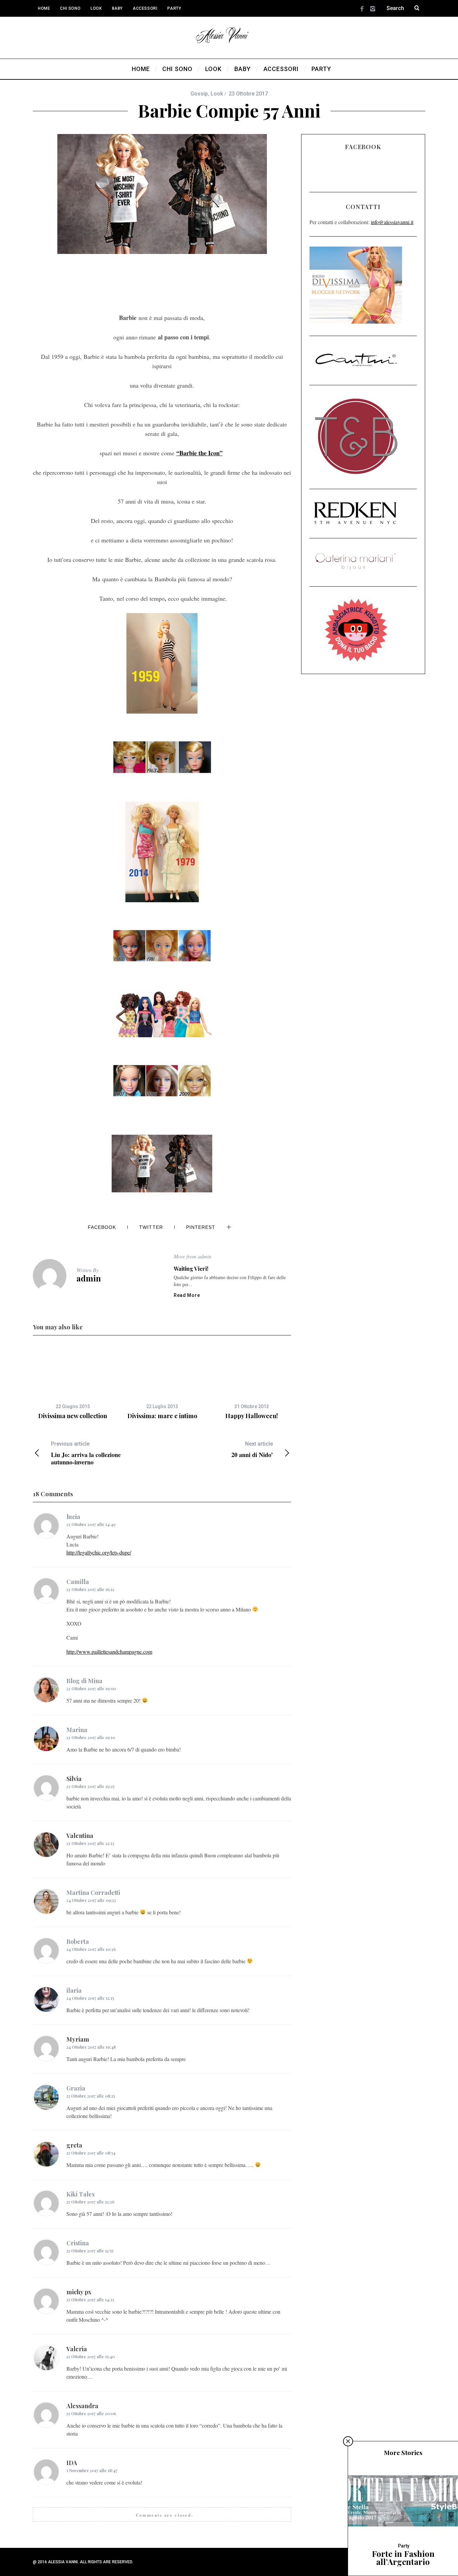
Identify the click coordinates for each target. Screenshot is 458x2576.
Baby (117, 8)
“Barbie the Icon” (199, 453)
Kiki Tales (80, 2194)
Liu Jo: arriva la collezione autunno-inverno (86, 1453)
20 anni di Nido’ (252, 1449)
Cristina (78, 2243)
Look (96, 8)
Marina (77, 1730)
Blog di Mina (84, 1681)
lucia (73, 1517)
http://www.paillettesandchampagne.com (109, 1652)
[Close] (348, 2441)
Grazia (76, 2088)
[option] (73, 1383)
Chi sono (70, 8)
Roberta (78, 1941)
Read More (187, 1295)
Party (174, 8)
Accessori (145, 8)
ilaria (74, 1990)
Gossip (199, 94)
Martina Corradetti (93, 1893)
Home (44, 8)
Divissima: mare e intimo (162, 1416)
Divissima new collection (73, 1416)
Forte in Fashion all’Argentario (403, 2558)
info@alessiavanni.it (392, 222)
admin (89, 1278)
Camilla (78, 1582)
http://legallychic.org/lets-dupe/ (99, 1552)
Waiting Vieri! (191, 1269)
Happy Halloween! (252, 1416)
